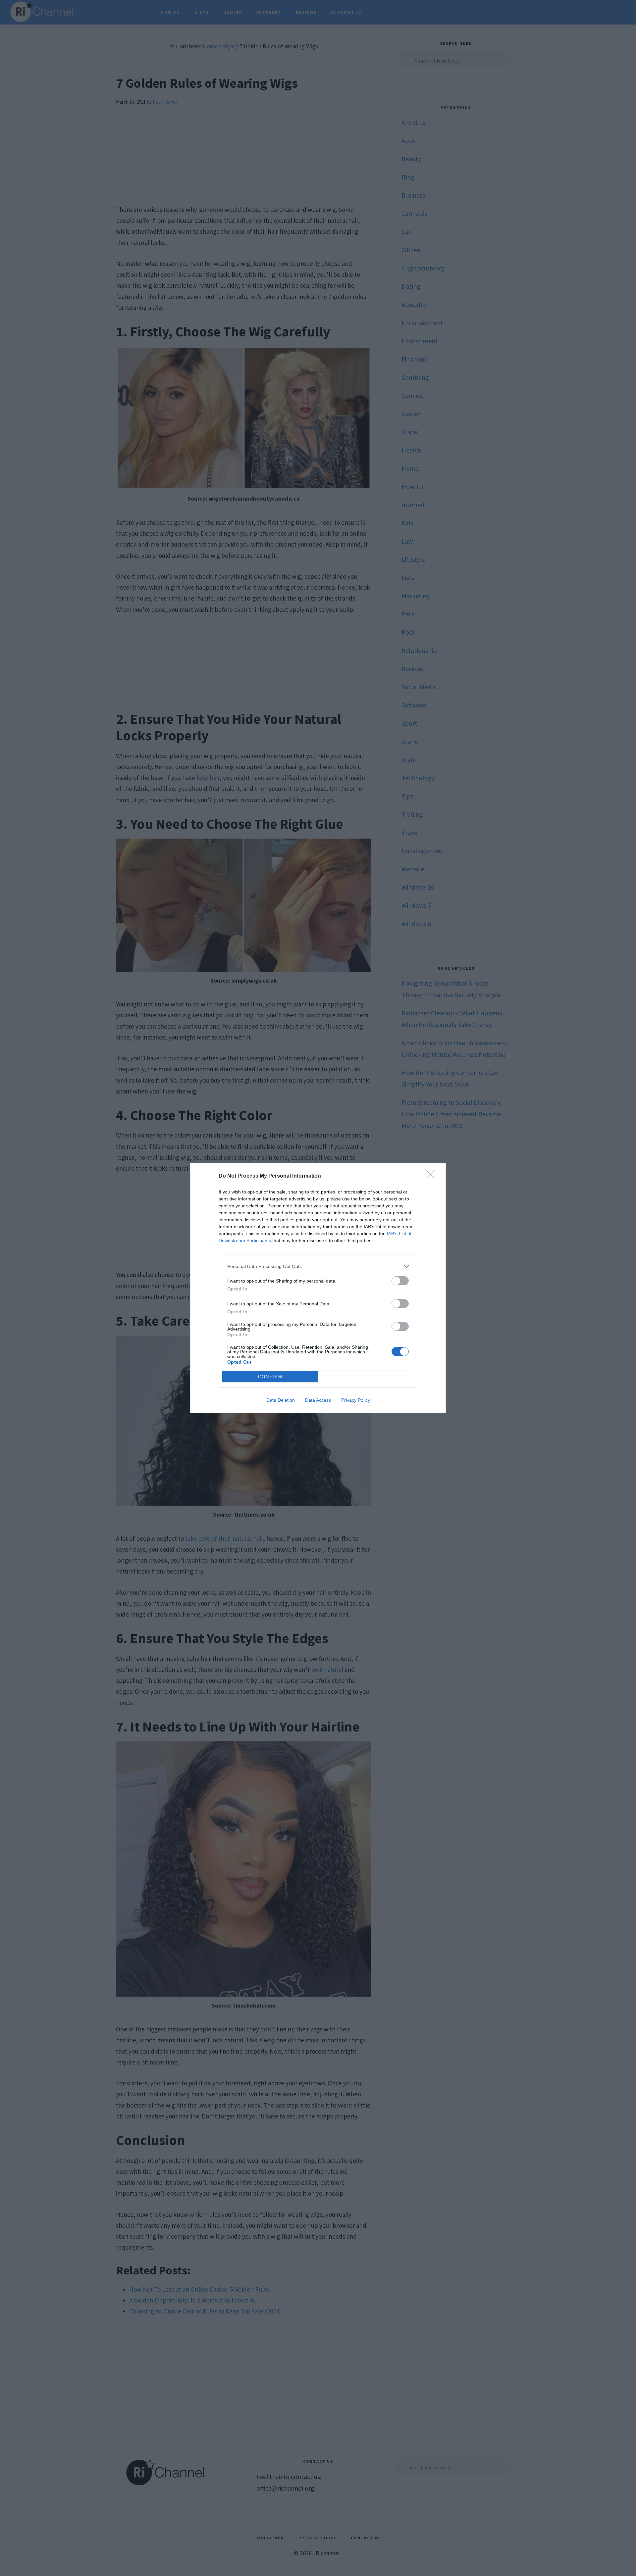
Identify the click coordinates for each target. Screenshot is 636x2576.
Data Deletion (281, 1400)
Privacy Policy (356, 1400)
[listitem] (318, 1266)
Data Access (318, 1400)
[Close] (433, 1176)
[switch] (400, 1281)
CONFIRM (270, 1377)
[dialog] (318, 1288)
